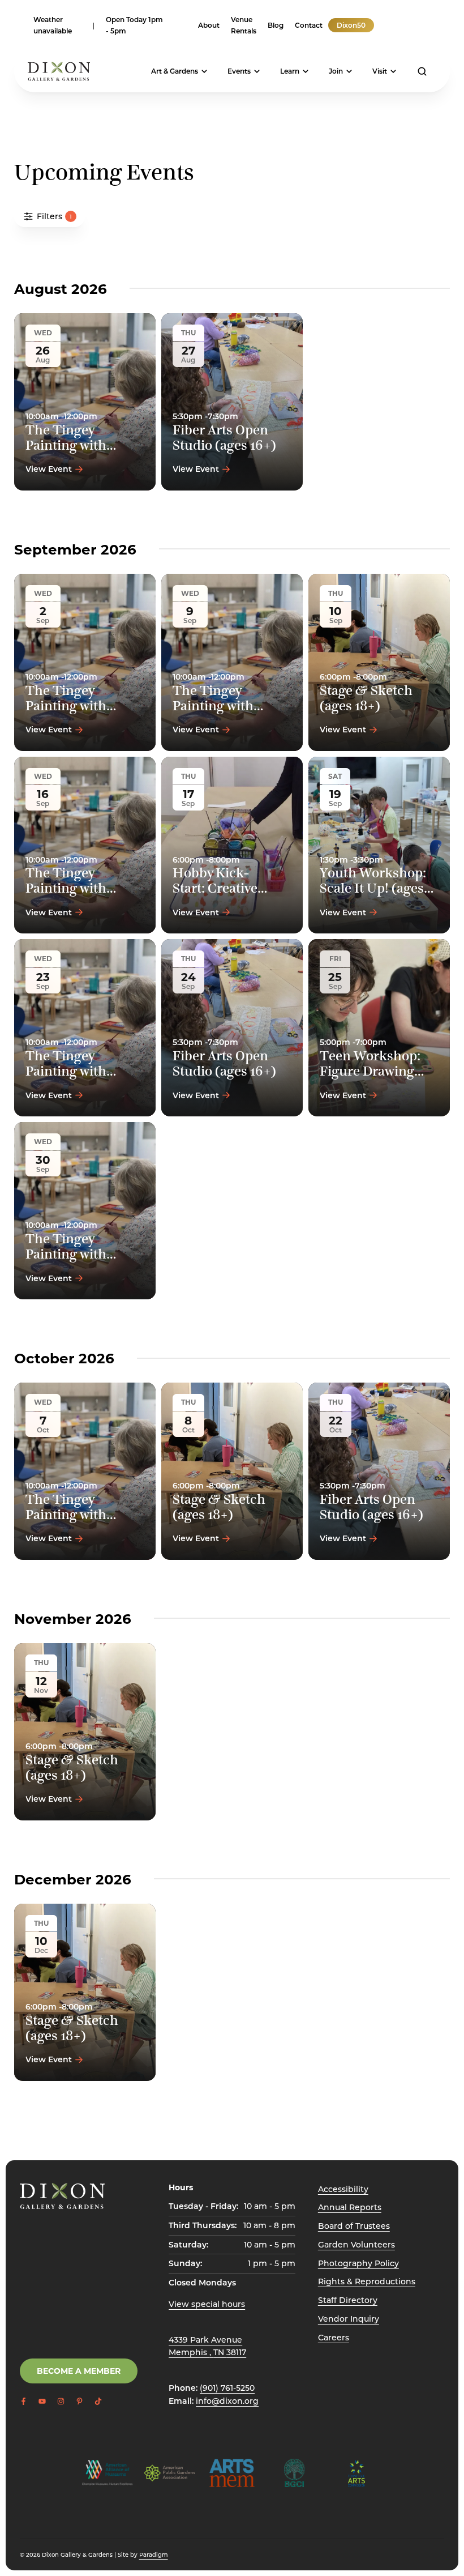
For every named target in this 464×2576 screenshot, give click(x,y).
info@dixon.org (227, 2401)
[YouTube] (391, 25)
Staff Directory (348, 2300)
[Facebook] (380, 25)
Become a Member (79, 2371)
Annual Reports (350, 2207)
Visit (380, 71)
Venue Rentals (244, 25)
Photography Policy (358, 2263)
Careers (334, 2337)
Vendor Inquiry (349, 2319)
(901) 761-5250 (227, 2388)
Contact (309, 25)
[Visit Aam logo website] (108, 2473)
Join (336, 71)
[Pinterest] (414, 25)
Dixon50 (351, 25)
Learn (290, 71)
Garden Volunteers (356, 2244)
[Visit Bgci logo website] (294, 2473)
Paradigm (154, 2554)
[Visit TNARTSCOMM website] (356, 2473)
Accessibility (343, 2189)
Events (239, 71)
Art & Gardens (175, 71)
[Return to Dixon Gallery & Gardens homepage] (62, 2196)
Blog (276, 25)
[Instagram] (402, 25)
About (209, 25)
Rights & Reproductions (367, 2281)
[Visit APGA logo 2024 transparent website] (170, 2473)
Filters (54, 216)
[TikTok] (425, 25)
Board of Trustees (354, 2226)
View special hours (207, 2304)
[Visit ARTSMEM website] (232, 2473)
